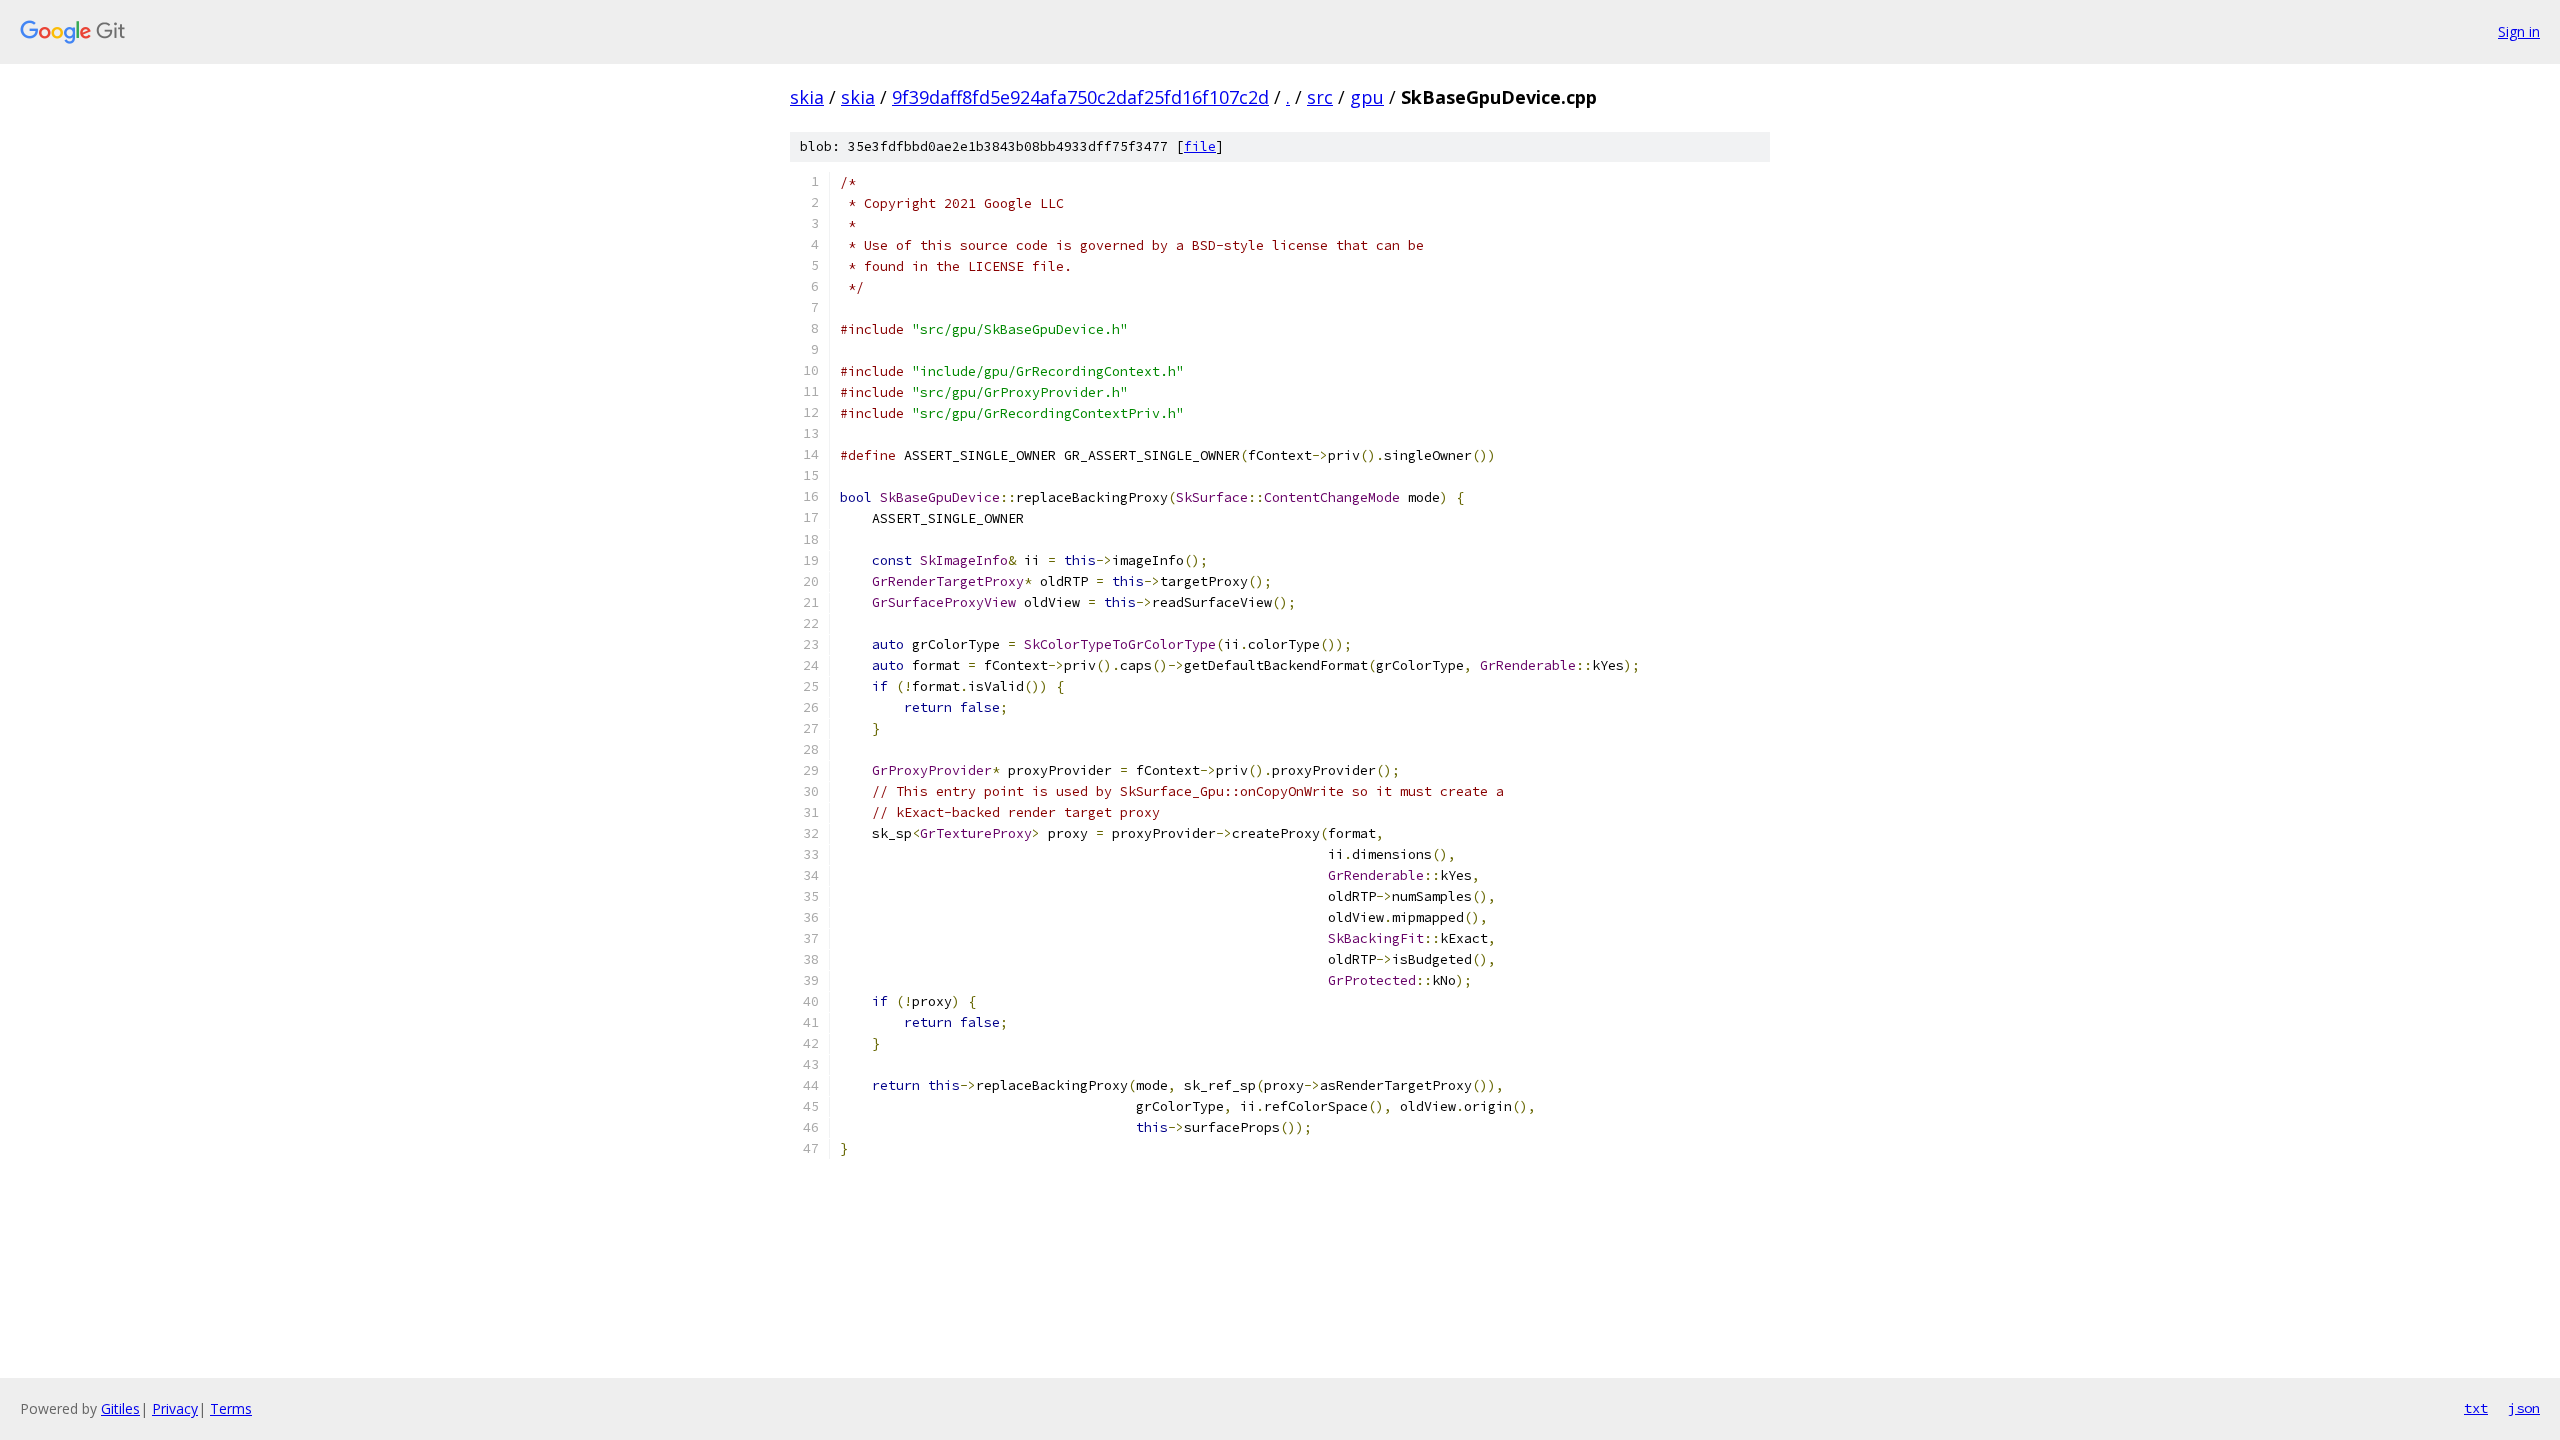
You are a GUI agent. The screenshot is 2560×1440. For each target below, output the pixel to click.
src (1320, 97)
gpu (1367, 97)
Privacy (175, 1408)
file (1200, 146)
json (2524, 1408)
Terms (231, 1408)
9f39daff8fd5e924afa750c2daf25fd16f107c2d (1080, 97)
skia (807, 97)
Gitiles (120, 1408)
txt (2476, 1408)
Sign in (2519, 31)
